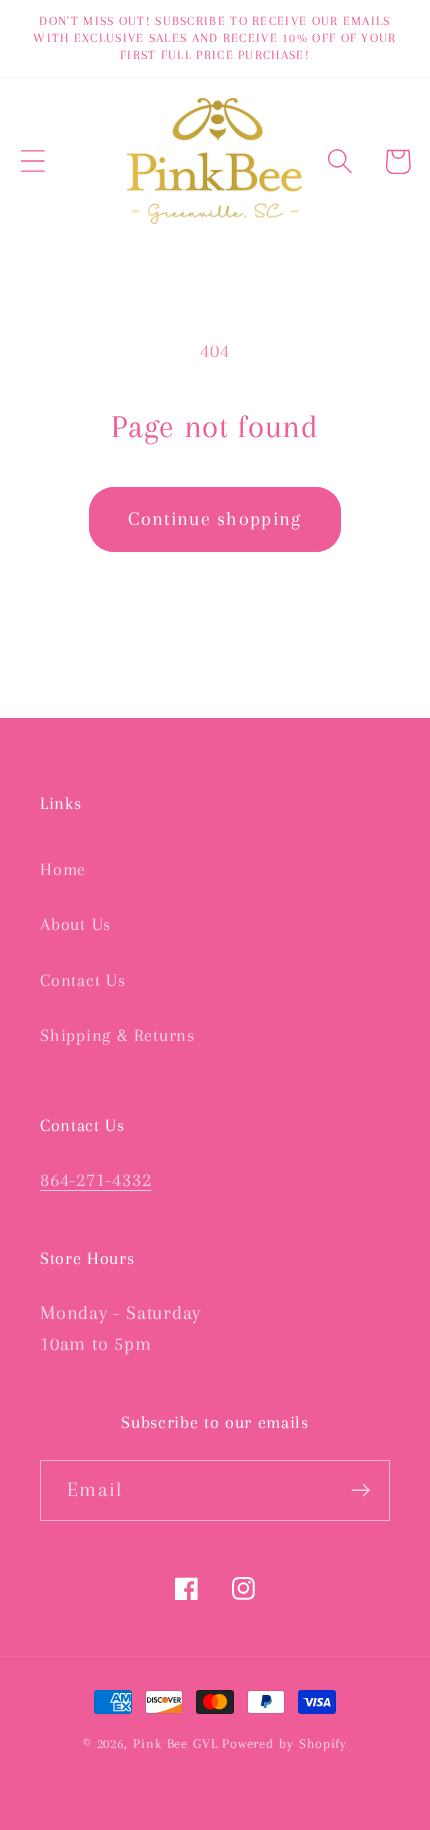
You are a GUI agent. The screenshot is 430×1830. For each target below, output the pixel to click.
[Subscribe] (360, 1490)
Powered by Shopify (284, 1743)
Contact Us (83, 980)
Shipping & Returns (117, 1035)
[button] (32, 161)
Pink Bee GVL (175, 1743)
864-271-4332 (95, 1179)
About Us (75, 924)
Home (63, 869)
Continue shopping (214, 518)
